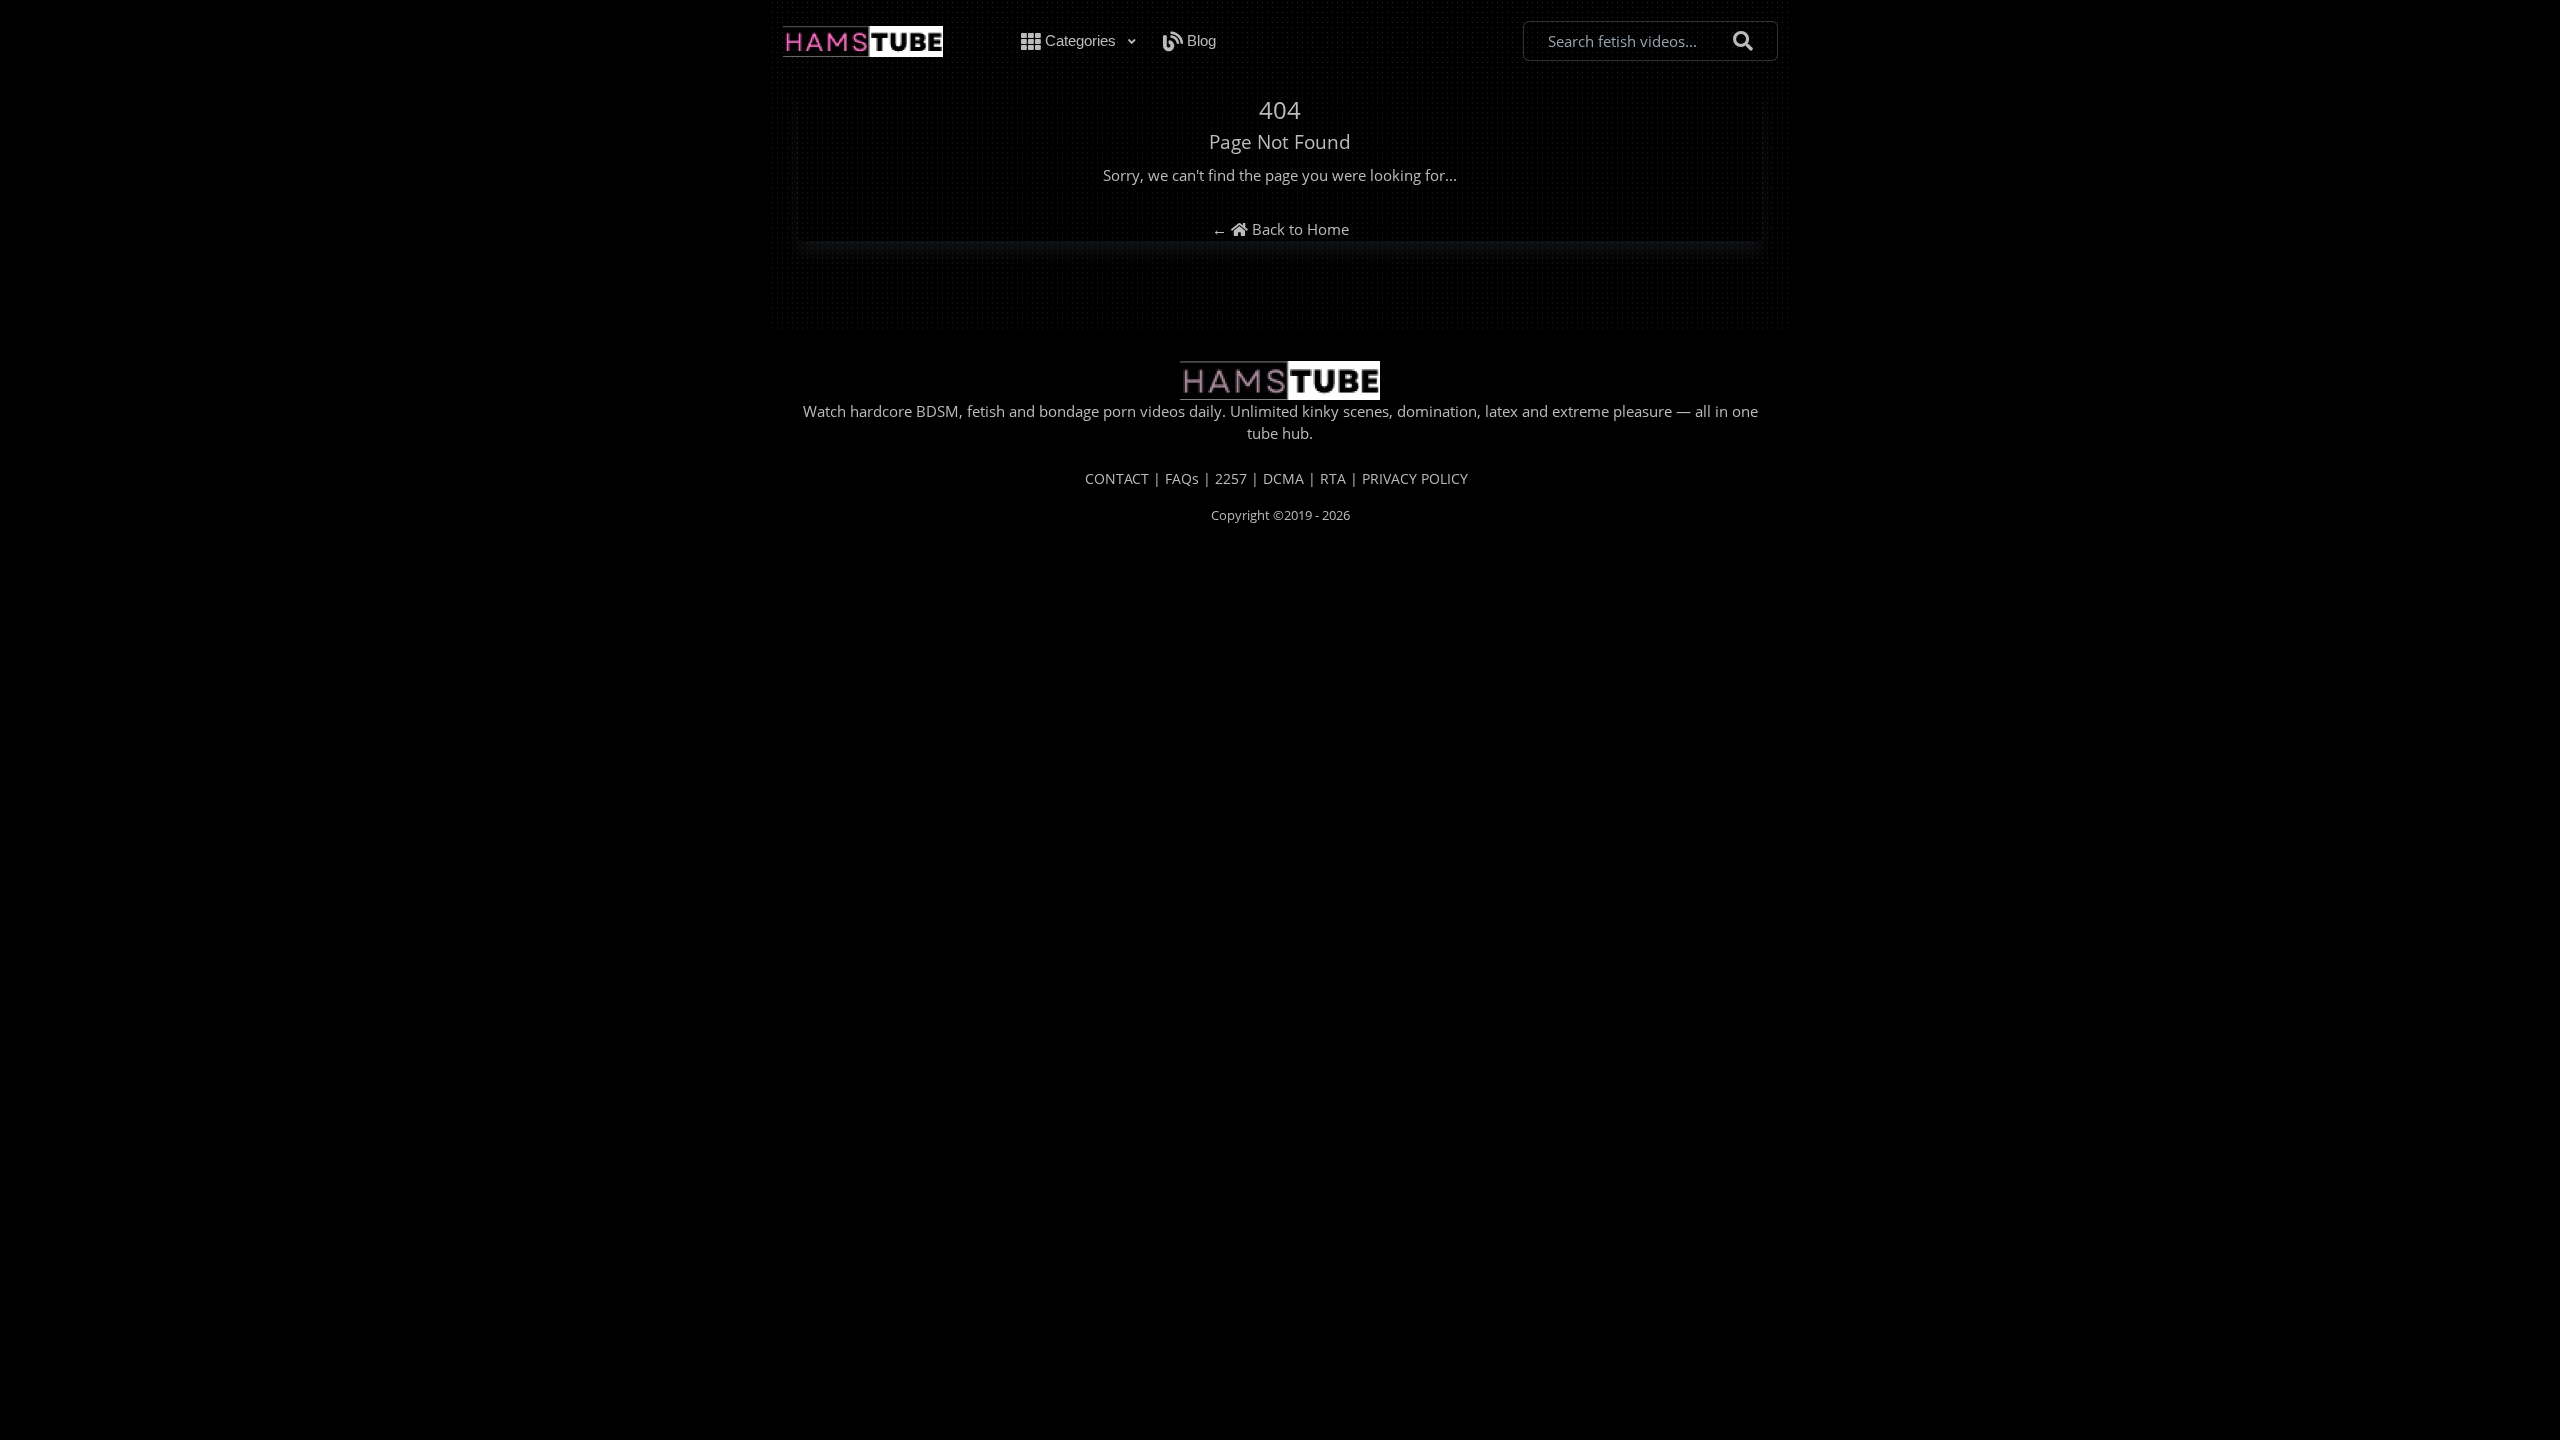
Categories (1080, 40)
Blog (1199, 40)
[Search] (1743, 41)
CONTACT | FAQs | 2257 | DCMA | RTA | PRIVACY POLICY (1276, 478)
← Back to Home (1280, 229)
